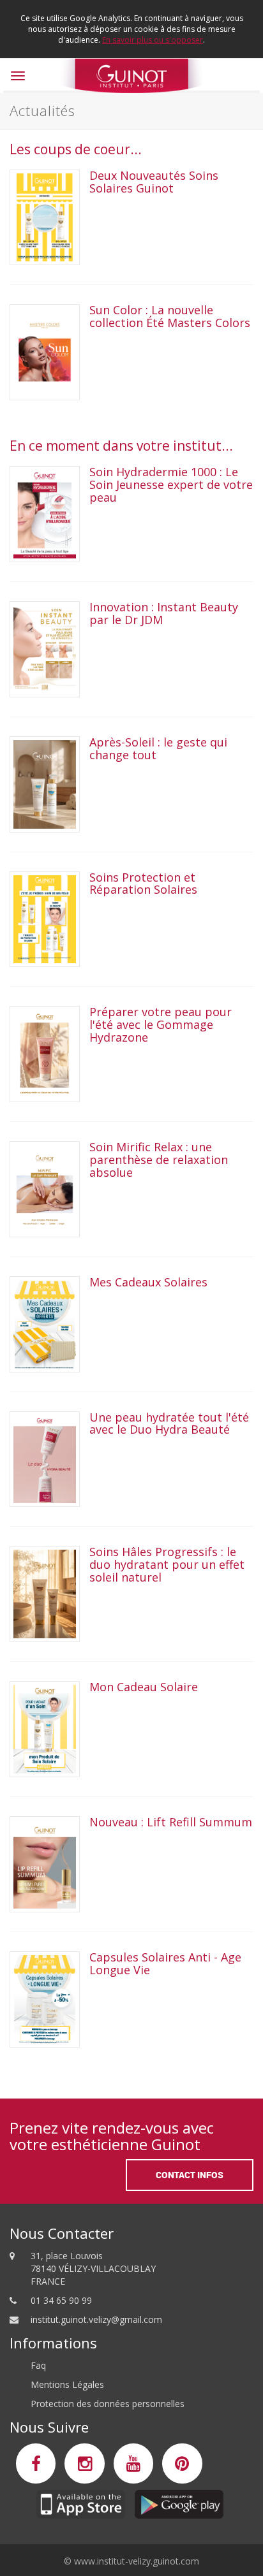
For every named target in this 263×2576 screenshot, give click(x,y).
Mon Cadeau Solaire (144, 1687)
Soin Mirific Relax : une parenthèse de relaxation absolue (159, 1160)
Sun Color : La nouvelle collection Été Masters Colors (170, 316)
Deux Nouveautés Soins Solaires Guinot (154, 182)
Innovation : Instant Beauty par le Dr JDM (164, 613)
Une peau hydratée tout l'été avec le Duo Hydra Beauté (169, 1423)
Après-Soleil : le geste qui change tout (158, 748)
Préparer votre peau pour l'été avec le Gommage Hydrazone (161, 1024)
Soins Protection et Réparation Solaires (143, 884)
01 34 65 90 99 (61, 2300)
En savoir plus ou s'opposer (153, 40)
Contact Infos (190, 2175)
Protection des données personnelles (108, 2404)
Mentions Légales (67, 2384)
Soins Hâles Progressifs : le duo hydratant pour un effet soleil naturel (167, 1564)
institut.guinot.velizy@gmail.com (96, 2319)
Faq (38, 2365)
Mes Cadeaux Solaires (150, 1282)
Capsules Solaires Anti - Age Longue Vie (165, 1963)
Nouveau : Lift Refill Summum (171, 1822)
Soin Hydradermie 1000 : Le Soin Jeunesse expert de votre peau (171, 484)
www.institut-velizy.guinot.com (137, 2561)
